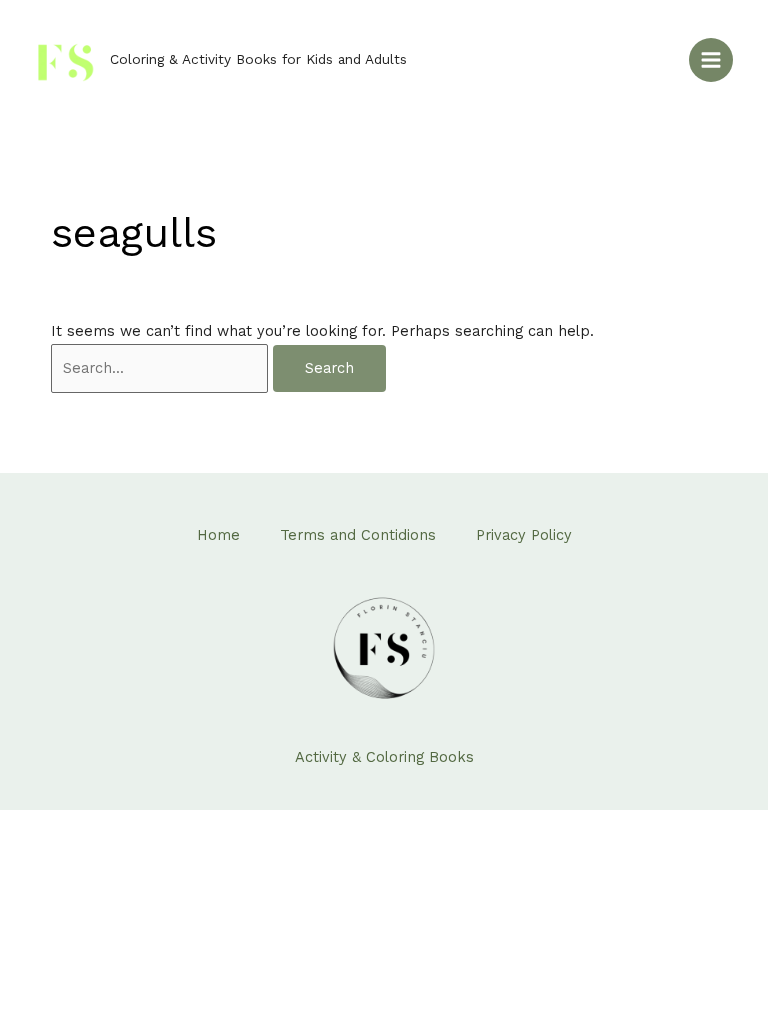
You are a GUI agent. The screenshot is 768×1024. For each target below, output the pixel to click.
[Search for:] (162, 368)
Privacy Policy (524, 535)
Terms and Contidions (358, 535)
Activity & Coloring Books (384, 757)
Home (218, 535)
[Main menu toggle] (711, 60)
